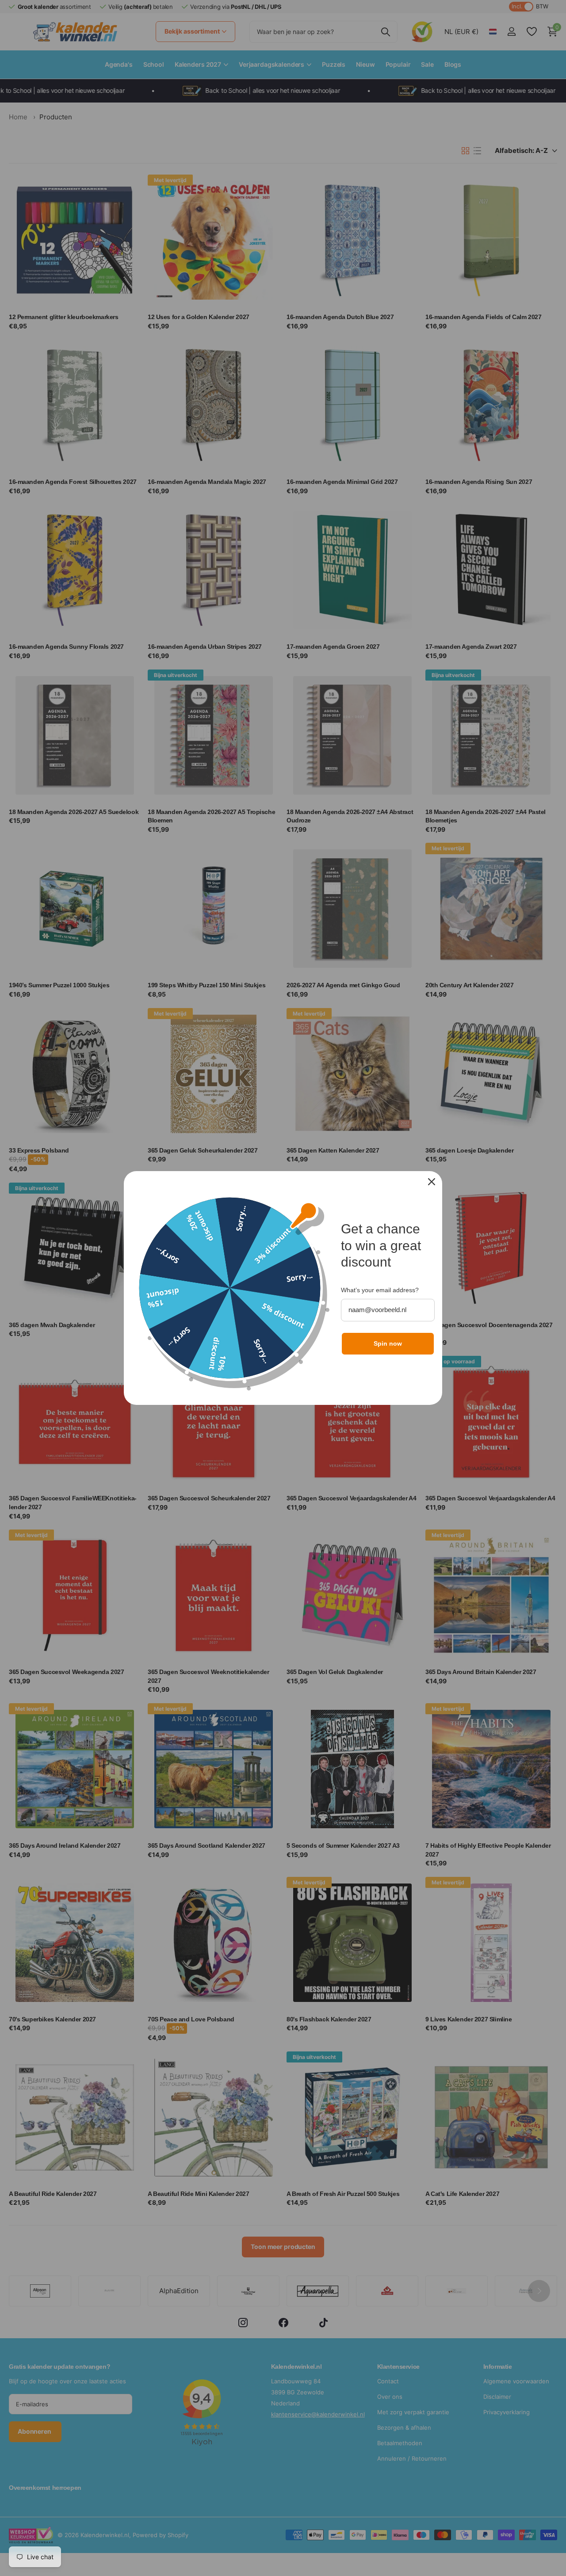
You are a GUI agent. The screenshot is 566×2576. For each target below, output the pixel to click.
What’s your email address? (380, 1290)
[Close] (432, 1182)
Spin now (388, 1343)
